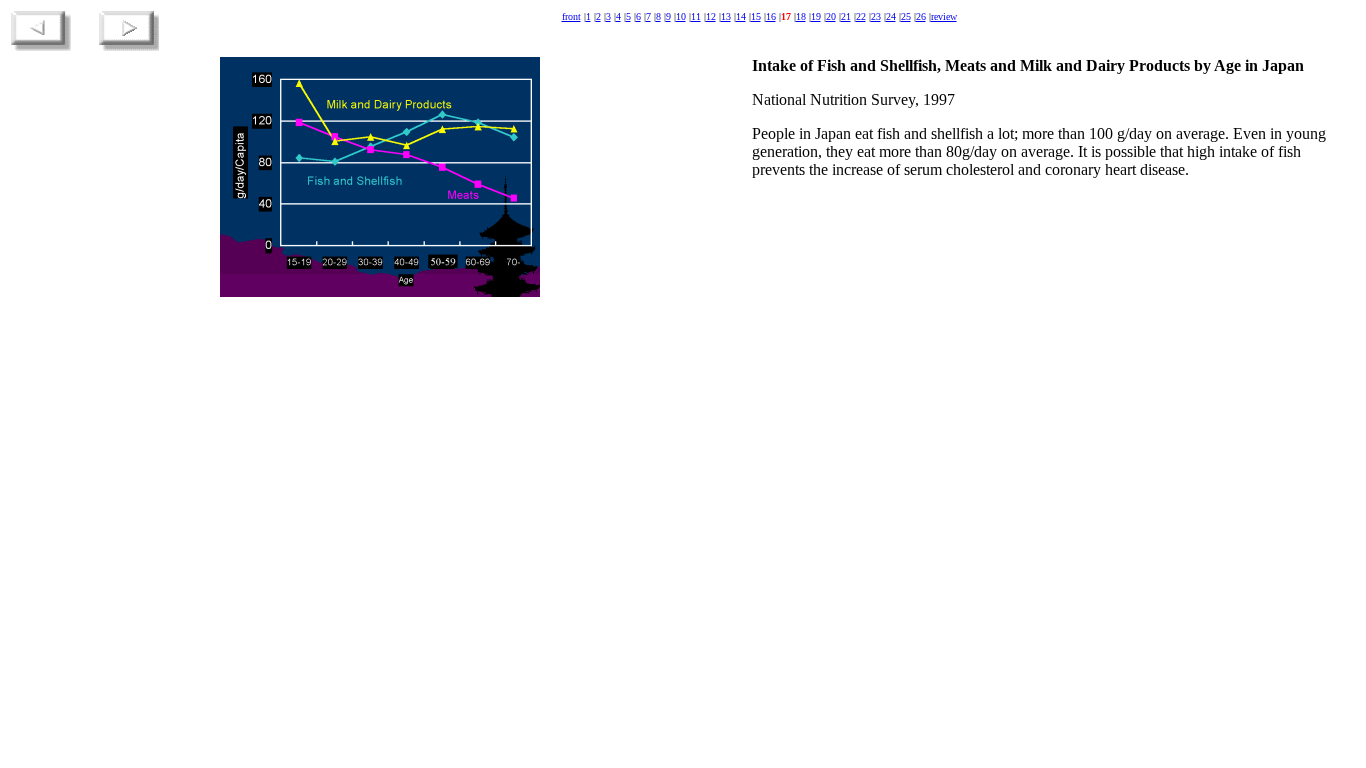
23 (876, 16)
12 (711, 16)
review (944, 16)
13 (726, 16)
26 (921, 16)
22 (861, 16)
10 (681, 16)
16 (771, 16)
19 (816, 16)
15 (756, 16)
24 (891, 16)
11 (696, 16)
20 (831, 16)
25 (906, 16)
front (571, 16)
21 (846, 16)
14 (741, 16)
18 (801, 16)
